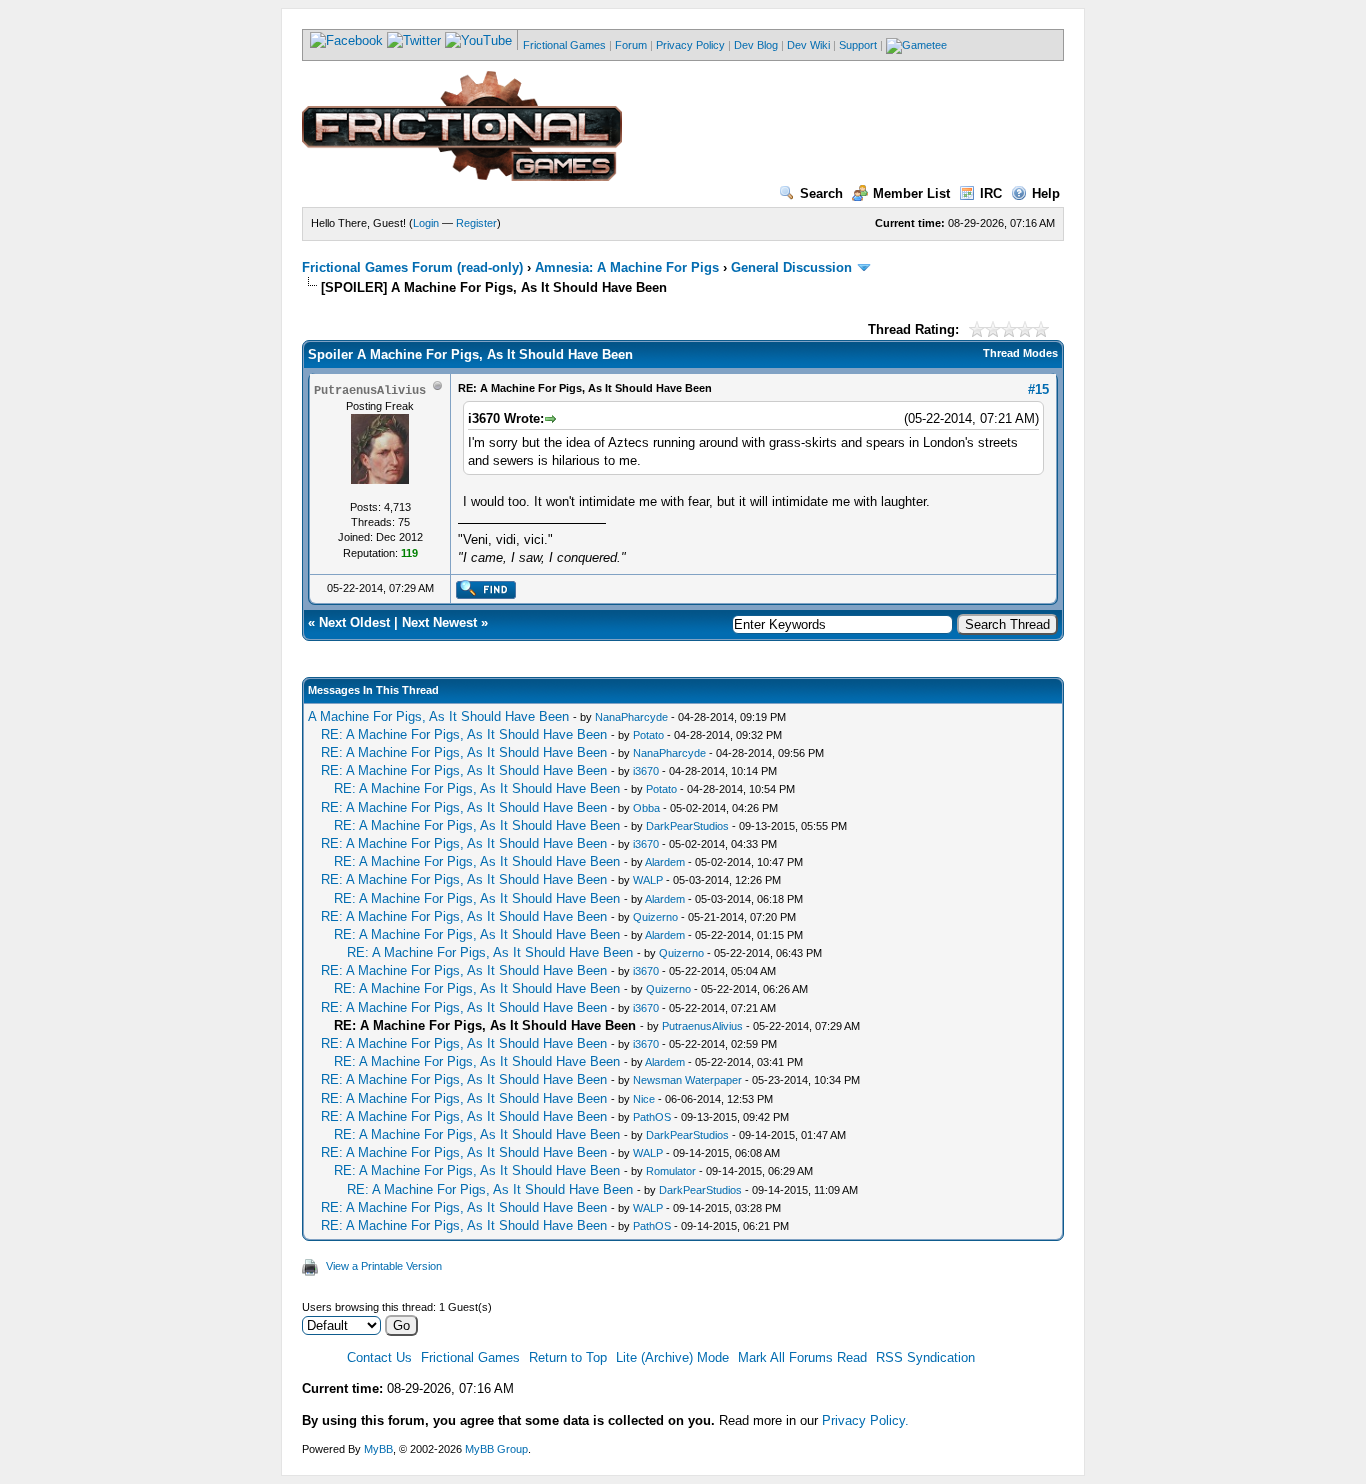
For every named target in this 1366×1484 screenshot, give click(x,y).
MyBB (378, 1449)
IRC (991, 193)
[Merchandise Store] (916, 45)
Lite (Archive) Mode (672, 1357)
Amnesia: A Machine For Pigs (627, 267)
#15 (1038, 389)
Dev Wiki (808, 45)
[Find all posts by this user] (485, 595)
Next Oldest (354, 622)
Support (858, 45)
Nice (644, 1099)
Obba (646, 808)
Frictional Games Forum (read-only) (412, 267)
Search (821, 193)
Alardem (665, 862)
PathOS (652, 1117)
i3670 (646, 771)
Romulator (671, 1171)
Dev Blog (756, 45)
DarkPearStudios (687, 826)
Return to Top (568, 1357)
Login (426, 223)
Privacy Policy (690, 45)
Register (476, 223)
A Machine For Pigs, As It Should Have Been (438, 716)
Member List (911, 193)
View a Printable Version (384, 1266)
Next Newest (439, 622)
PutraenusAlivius (702, 1026)
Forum (631, 45)
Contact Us (379, 1357)
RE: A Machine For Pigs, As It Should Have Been (464, 734)
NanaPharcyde (631, 717)
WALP (648, 880)
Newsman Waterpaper (687, 1080)
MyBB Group (496, 1449)
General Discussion (791, 267)
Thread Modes (1020, 353)
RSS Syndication (925, 1357)
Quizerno (655, 917)
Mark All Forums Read (802, 1357)
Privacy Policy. (865, 1420)
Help (1046, 193)
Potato (648, 735)
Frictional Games (564, 45)
